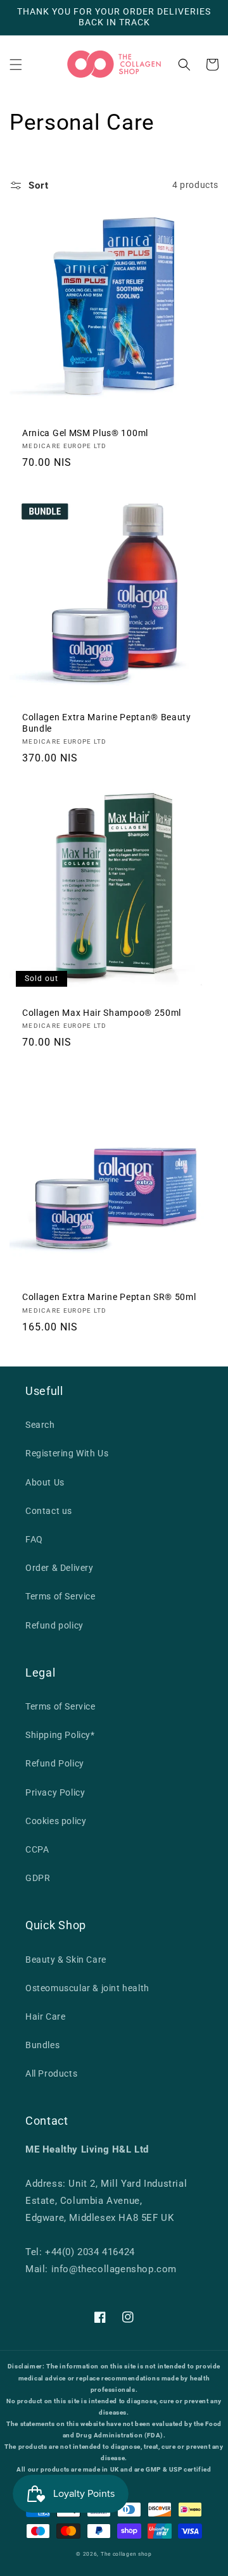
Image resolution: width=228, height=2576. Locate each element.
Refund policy (54, 1625)
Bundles (42, 2045)
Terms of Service (60, 1596)
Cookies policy (56, 1821)
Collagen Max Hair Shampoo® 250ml (102, 1013)
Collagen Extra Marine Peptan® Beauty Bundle (107, 722)
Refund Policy (55, 1763)
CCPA (37, 1849)
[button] (16, 65)
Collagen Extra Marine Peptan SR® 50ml (109, 1297)
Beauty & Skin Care (66, 1960)
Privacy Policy (55, 1792)
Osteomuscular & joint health (87, 1988)
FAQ (34, 1539)
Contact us (49, 1511)
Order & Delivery (60, 1568)
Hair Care (45, 2016)
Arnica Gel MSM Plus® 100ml (85, 433)
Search (40, 1425)
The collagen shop (126, 2554)
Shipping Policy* (60, 1735)
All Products (51, 2073)
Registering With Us (67, 1453)
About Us (45, 1482)
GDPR (38, 1878)
